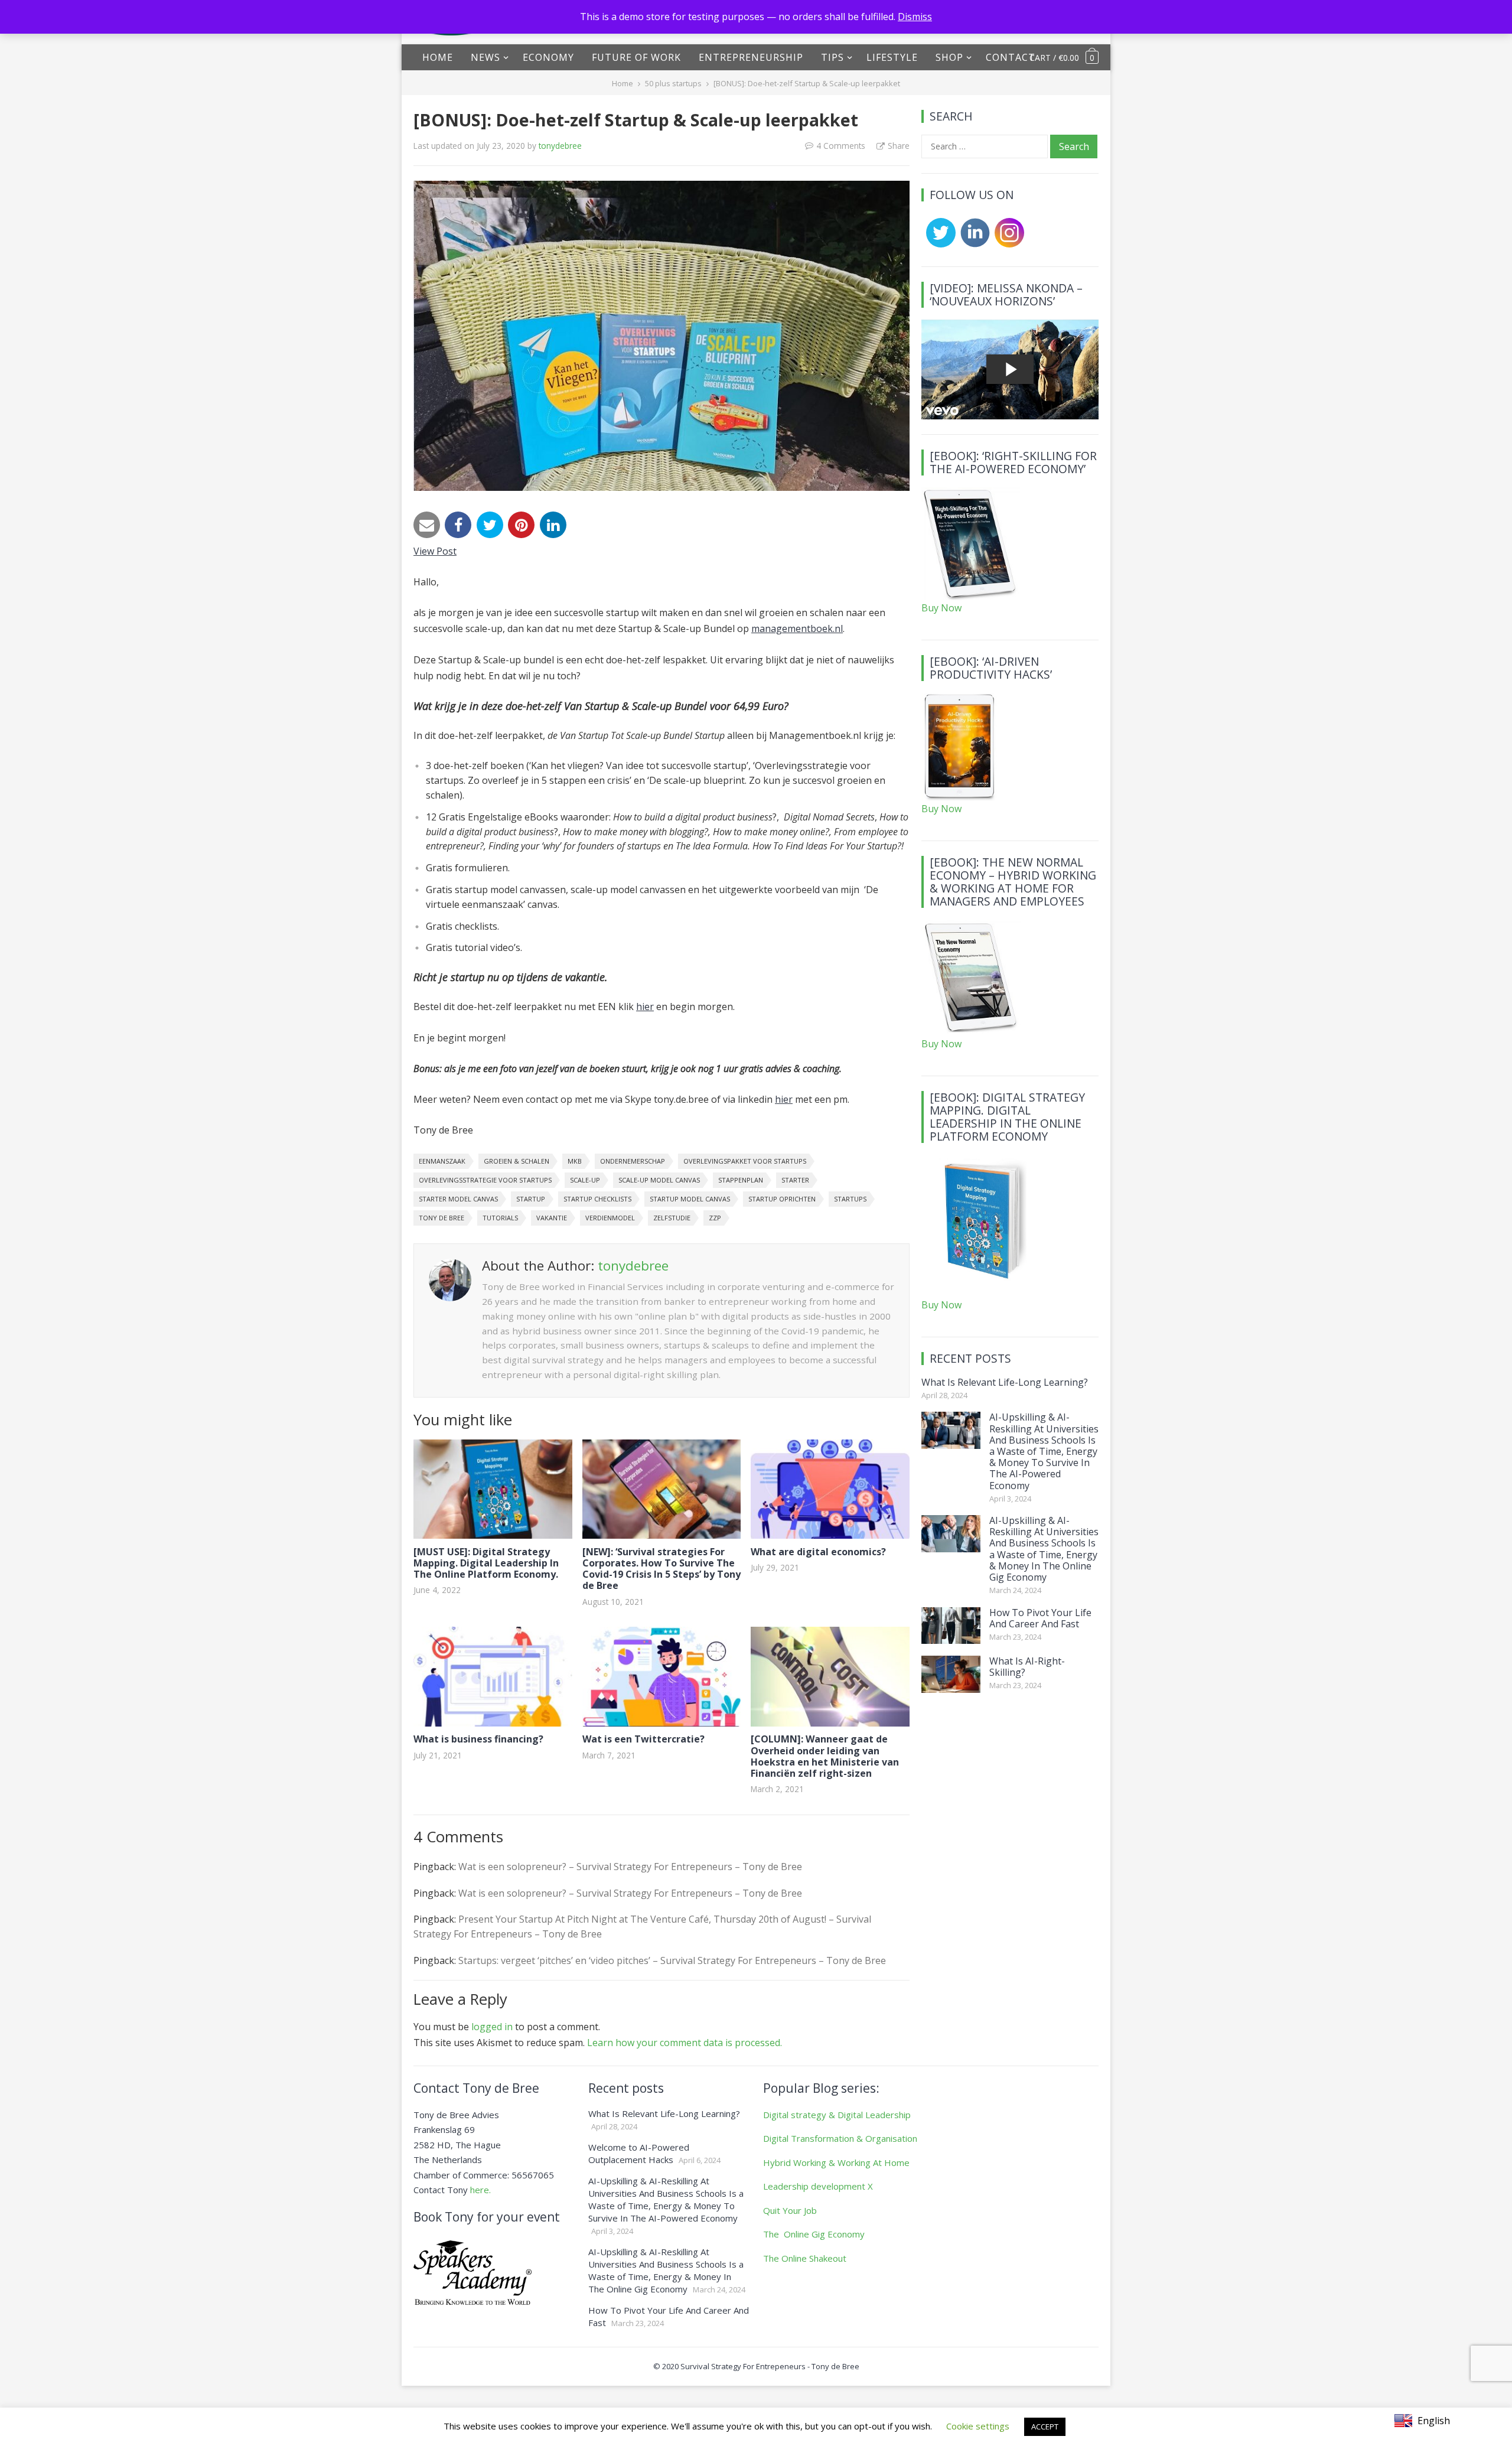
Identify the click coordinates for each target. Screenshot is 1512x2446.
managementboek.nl (797, 628)
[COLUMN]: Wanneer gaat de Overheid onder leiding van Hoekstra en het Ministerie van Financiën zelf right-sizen (825, 1756)
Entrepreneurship (751, 57)
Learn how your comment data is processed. (685, 2043)
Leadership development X (818, 2186)
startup (531, 1199)
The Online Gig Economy (814, 2234)
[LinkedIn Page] (973, 244)
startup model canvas (690, 1199)
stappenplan (741, 1180)
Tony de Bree (441, 1218)
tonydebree (560, 146)
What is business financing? (478, 1739)
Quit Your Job (790, 2210)
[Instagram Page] (1007, 244)
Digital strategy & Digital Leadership (837, 2115)
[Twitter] (490, 525)
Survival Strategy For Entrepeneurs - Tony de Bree (770, 2366)
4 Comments (841, 146)
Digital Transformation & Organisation (840, 2138)
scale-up (585, 1180)
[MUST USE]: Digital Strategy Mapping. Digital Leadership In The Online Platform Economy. (486, 1563)
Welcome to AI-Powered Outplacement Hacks (639, 2153)
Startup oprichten (782, 1199)
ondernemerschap (633, 1161)
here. (480, 2190)
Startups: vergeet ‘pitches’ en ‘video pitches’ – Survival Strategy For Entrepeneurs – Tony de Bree (672, 1960)
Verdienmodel (610, 1218)
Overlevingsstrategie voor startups (485, 1180)
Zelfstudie (672, 1218)
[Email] (427, 525)
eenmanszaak (442, 1161)
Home (438, 57)
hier (645, 1007)
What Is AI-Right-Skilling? (1027, 1667)
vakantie (552, 1218)
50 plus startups (673, 83)
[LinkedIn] (553, 525)
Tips (832, 57)
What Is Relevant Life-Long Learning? (1005, 1382)
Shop (949, 57)
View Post (435, 551)
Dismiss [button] (915, 17)
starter (795, 1180)
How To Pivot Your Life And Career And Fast (1040, 1618)
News (485, 57)
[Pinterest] (521, 525)
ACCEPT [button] (1045, 2427)
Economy (548, 57)
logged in (492, 2027)
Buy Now (941, 608)
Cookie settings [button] (978, 2426)
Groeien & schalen (517, 1161)
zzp (715, 1218)
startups (850, 1199)
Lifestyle (892, 57)
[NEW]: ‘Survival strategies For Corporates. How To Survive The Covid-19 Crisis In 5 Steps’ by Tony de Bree (661, 1569)
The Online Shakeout (805, 2258)
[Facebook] (458, 525)
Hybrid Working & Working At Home (836, 2162)
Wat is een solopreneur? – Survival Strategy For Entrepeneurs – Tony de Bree (630, 1867)
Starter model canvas (458, 1199)
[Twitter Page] (939, 244)
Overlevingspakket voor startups (745, 1161)
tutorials (500, 1218)
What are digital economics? (818, 1552)
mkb (575, 1161)
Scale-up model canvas (659, 1180)
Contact (1011, 57)
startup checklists (597, 1199)
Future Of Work (636, 57)
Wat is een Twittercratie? (643, 1739)
